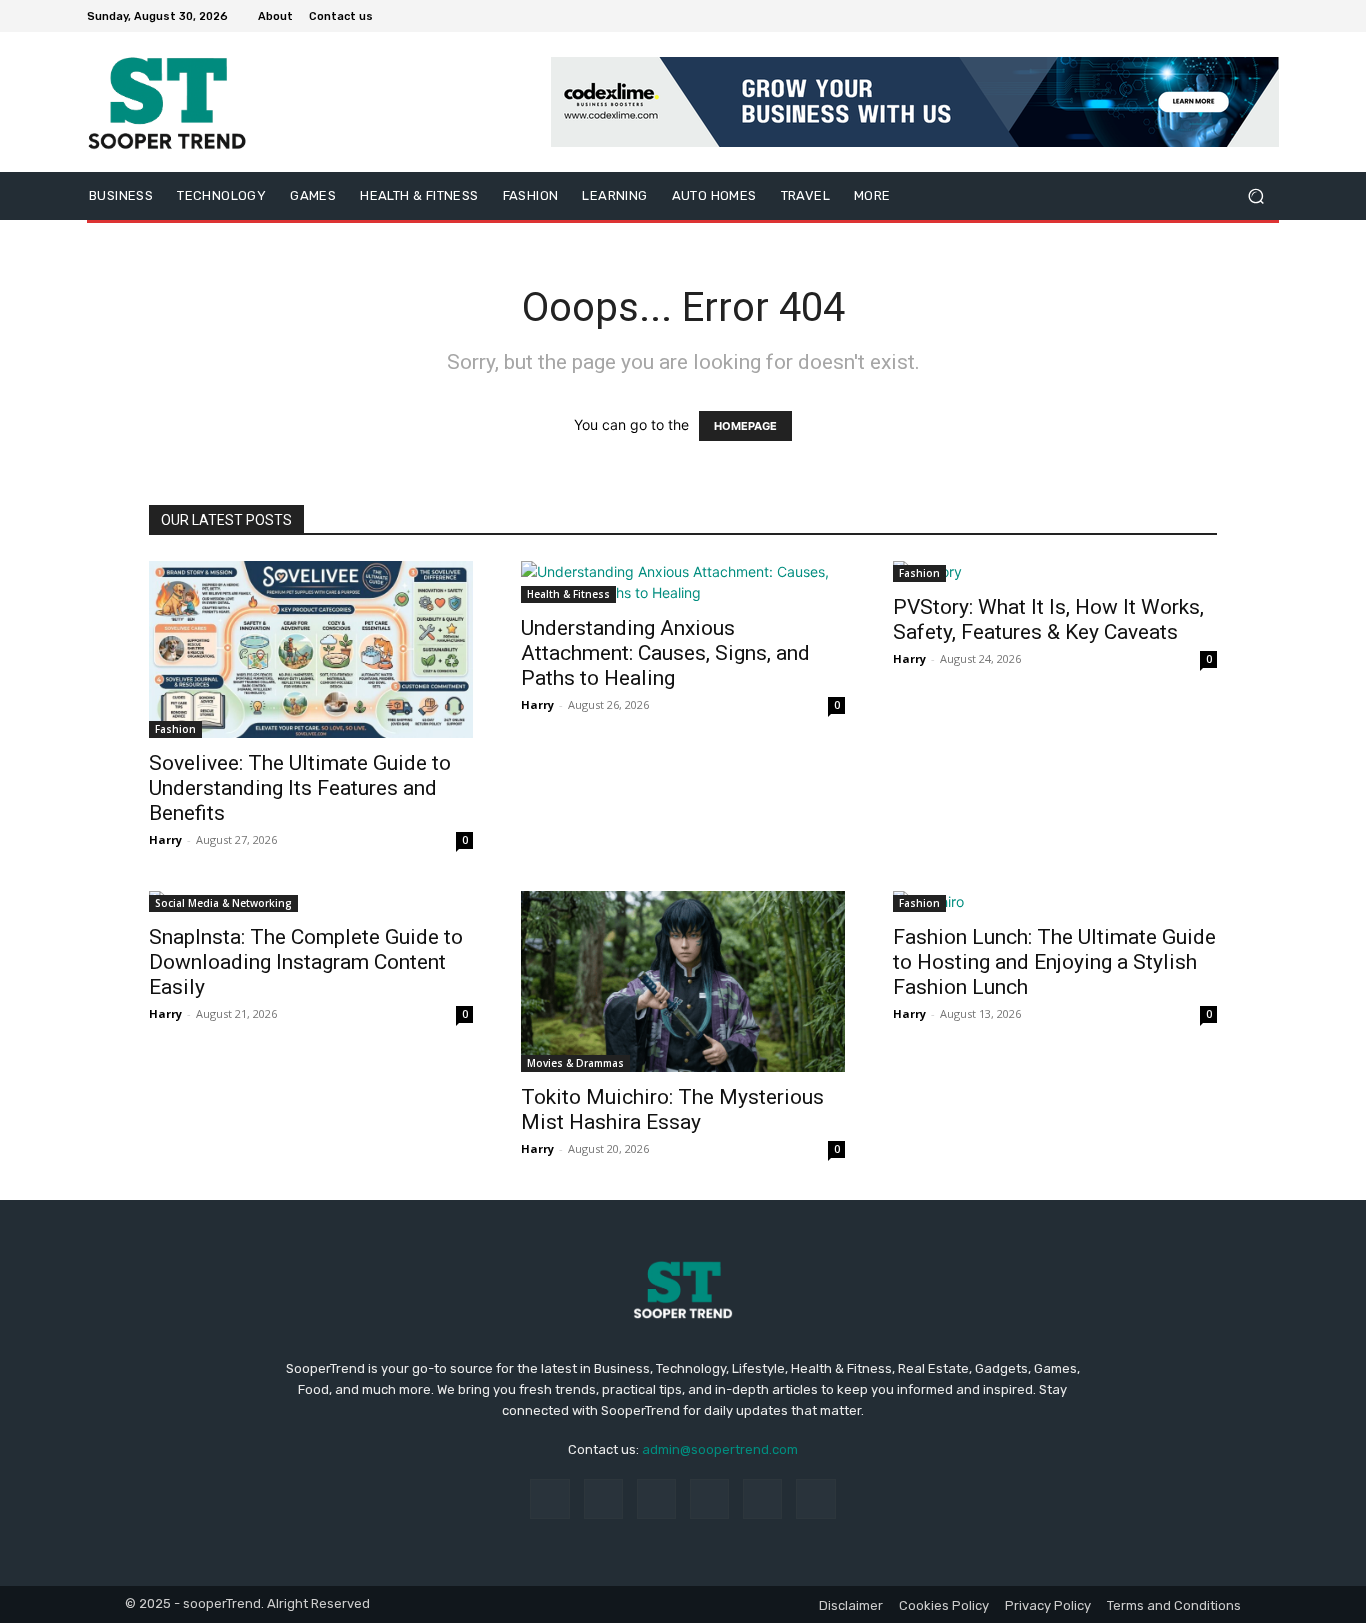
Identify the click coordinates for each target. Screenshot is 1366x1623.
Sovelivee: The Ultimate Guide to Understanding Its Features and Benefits (300, 788)
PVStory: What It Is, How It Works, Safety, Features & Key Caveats (1048, 619)
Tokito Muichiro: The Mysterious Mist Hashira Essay (672, 1109)
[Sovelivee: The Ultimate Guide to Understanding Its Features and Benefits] (311, 649)
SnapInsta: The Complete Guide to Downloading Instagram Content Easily (306, 962)
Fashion (175, 729)
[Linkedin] (656, 1498)
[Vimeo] (1243, 16)
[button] (1255, 196)
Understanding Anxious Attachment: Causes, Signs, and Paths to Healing (665, 653)
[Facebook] (1171, 16)
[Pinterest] (709, 1498)
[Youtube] (1267, 16)
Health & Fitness (568, 594)
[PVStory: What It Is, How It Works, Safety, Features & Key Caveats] (1055, 571)
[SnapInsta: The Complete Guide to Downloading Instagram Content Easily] (311, 901)
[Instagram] (1195, 16)
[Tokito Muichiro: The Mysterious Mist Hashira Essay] (683, 981)
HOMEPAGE (745, 426)
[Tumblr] (762, 1498)
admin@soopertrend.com (720, 1449)
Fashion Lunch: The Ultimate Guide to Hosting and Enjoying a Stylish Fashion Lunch (1054, 962)
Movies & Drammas (575, 1063)
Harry (165, 839)
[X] (1219, 16)
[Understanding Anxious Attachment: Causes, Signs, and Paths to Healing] (683, 582)
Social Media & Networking (223, 903)
